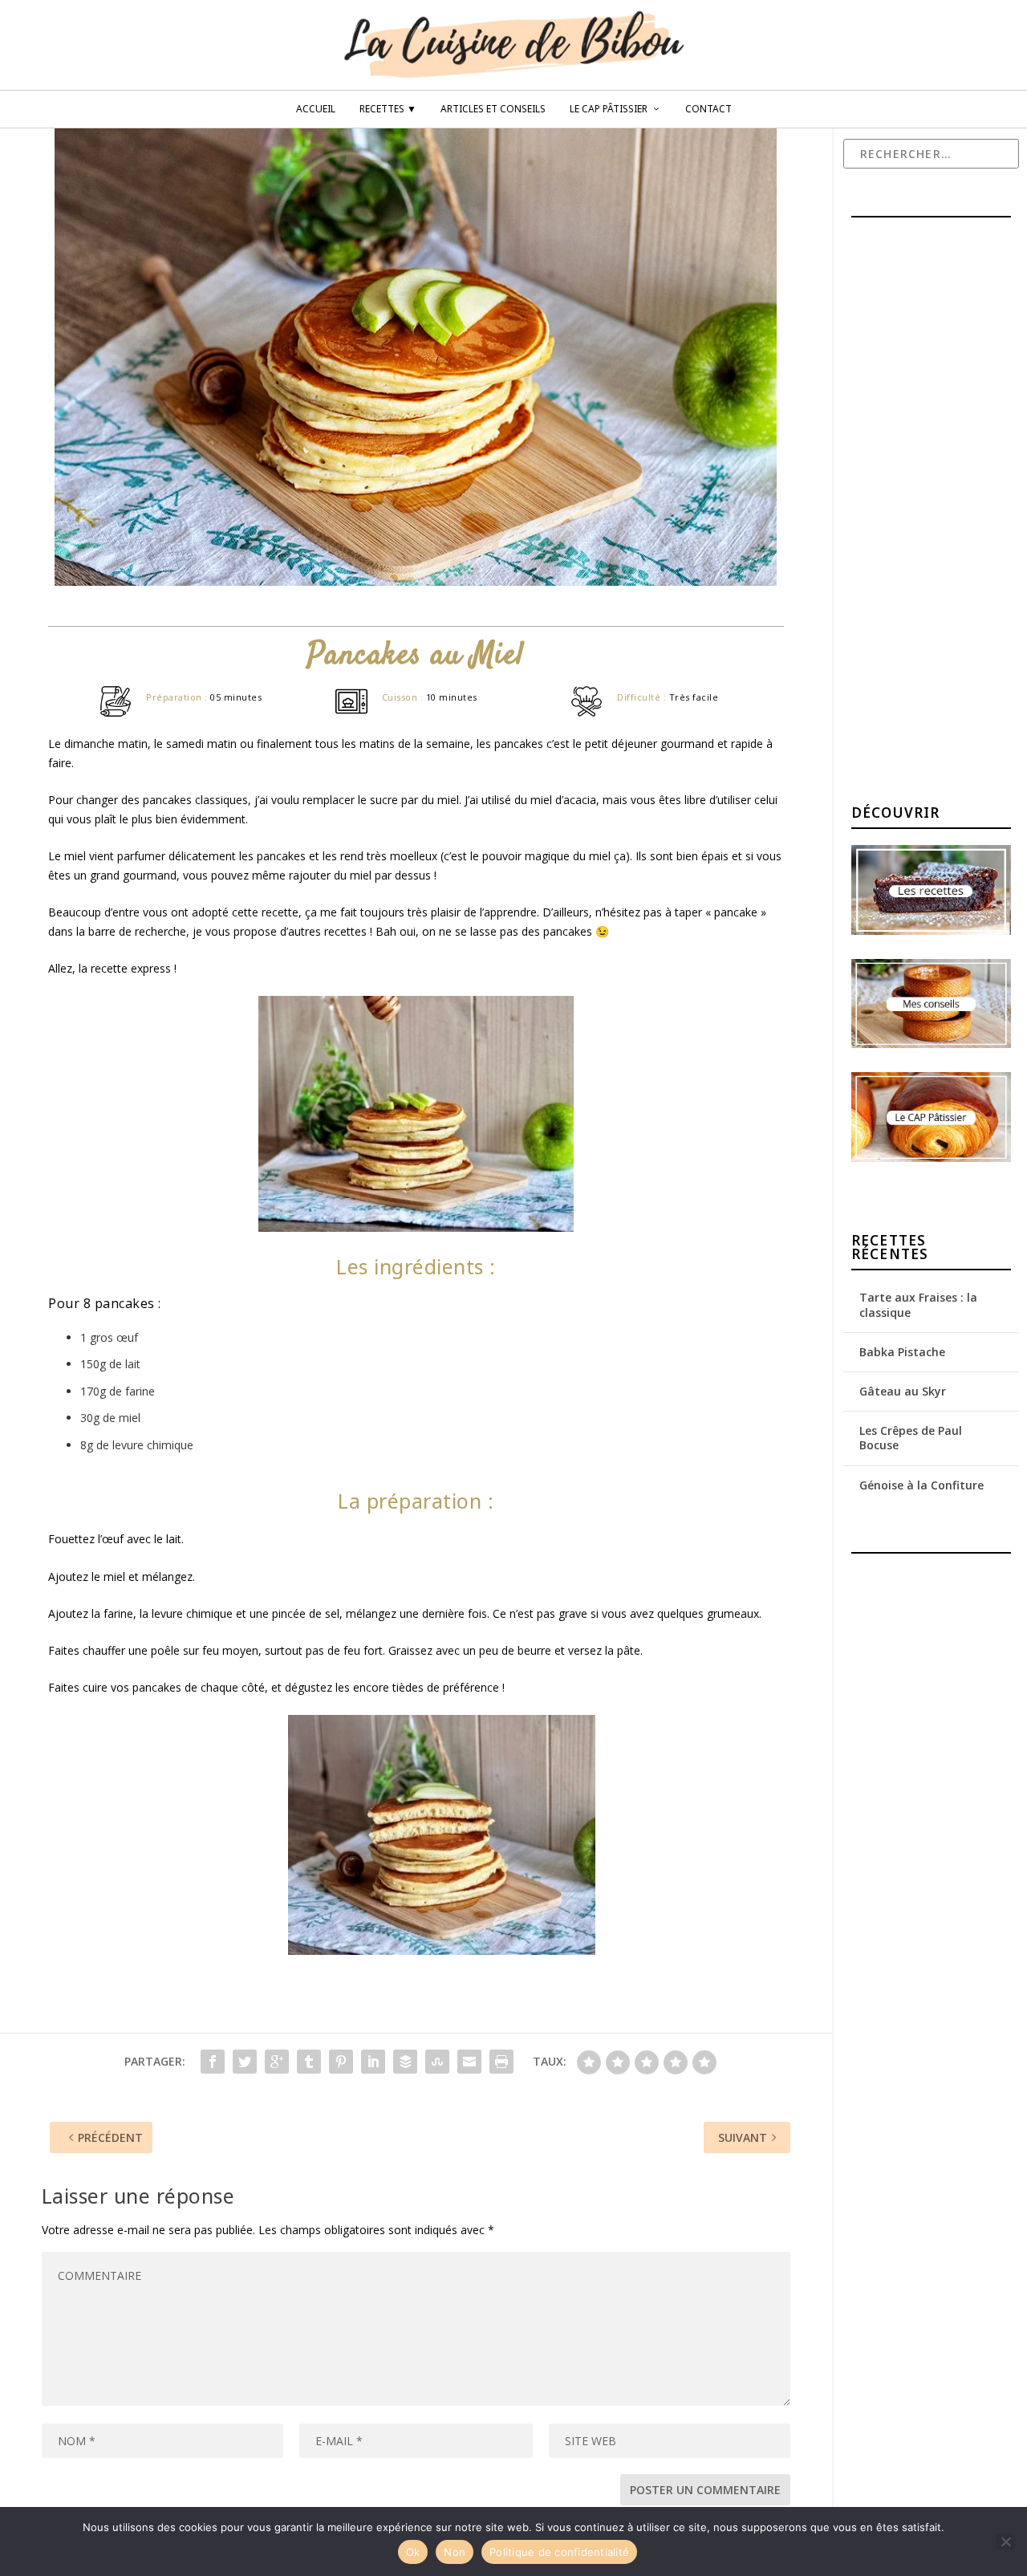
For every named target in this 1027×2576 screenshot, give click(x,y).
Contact (708, 109)
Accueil (316, 109)
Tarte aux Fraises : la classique (918, 1304)
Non (455, 2552)
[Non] (1005, 2541)
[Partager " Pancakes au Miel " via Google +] (277, 2062)
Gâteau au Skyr (903, 1391)
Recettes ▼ (388, 109)
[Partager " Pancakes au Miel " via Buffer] (405, 2062)
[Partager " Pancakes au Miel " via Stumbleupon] (437, 2062)
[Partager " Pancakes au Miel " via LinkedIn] (373, 2062)
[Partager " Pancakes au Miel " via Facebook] (213, 2062)
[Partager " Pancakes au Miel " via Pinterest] (341, 2062)
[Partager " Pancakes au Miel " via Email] (469, 2062)
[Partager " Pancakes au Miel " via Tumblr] (309, 2062)
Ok (413, 2552)
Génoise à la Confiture (921, 1485)
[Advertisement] (939, 513)
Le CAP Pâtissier (609, 109)
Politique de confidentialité (559, 2552)
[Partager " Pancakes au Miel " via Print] (501, 2062)
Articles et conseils (493, 109)
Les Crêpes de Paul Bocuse (911, 1438)
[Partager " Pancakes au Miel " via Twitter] (245, 2062)
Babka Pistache (902, 1352)
